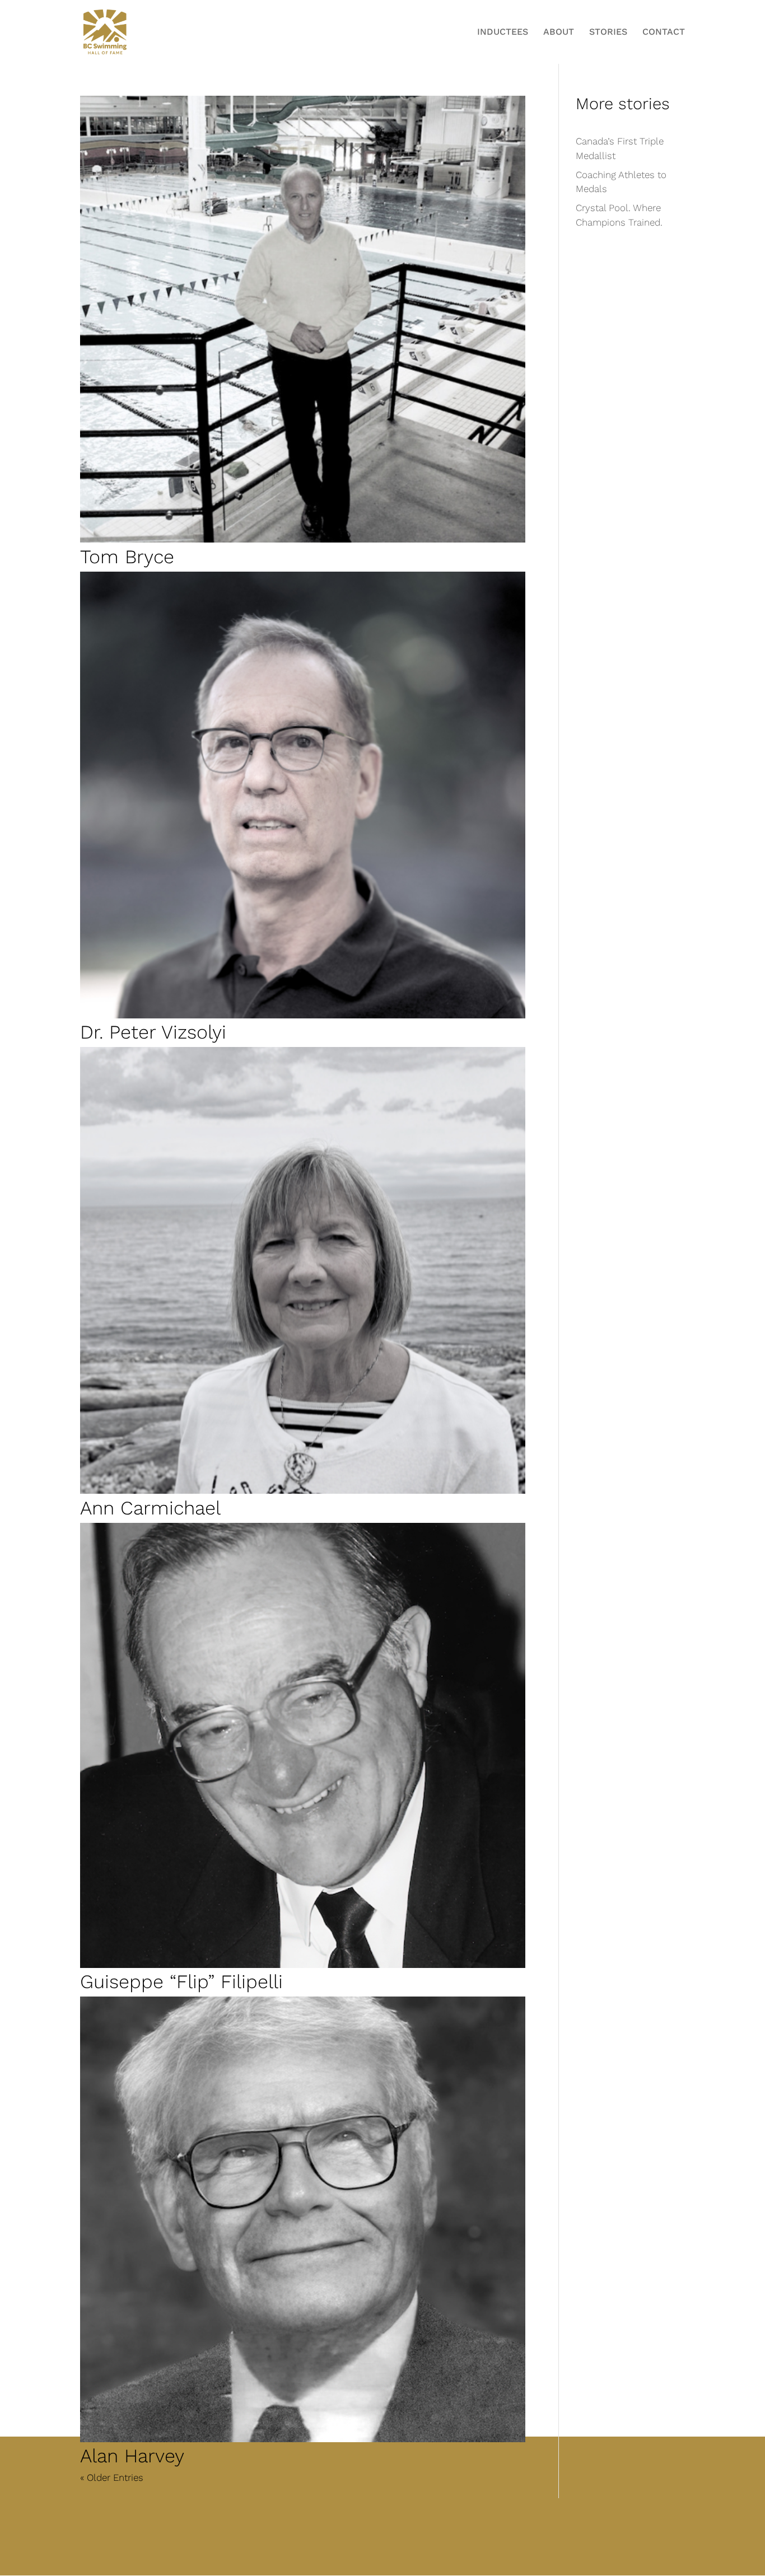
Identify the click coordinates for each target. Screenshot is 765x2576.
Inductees (503, 32)
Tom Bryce (127, 557)
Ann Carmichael (150, 1508)
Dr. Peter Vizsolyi (153, 1032)
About (559, 32)
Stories (608, 32)
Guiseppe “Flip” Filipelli (181, 1981)
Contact (664, 32)
